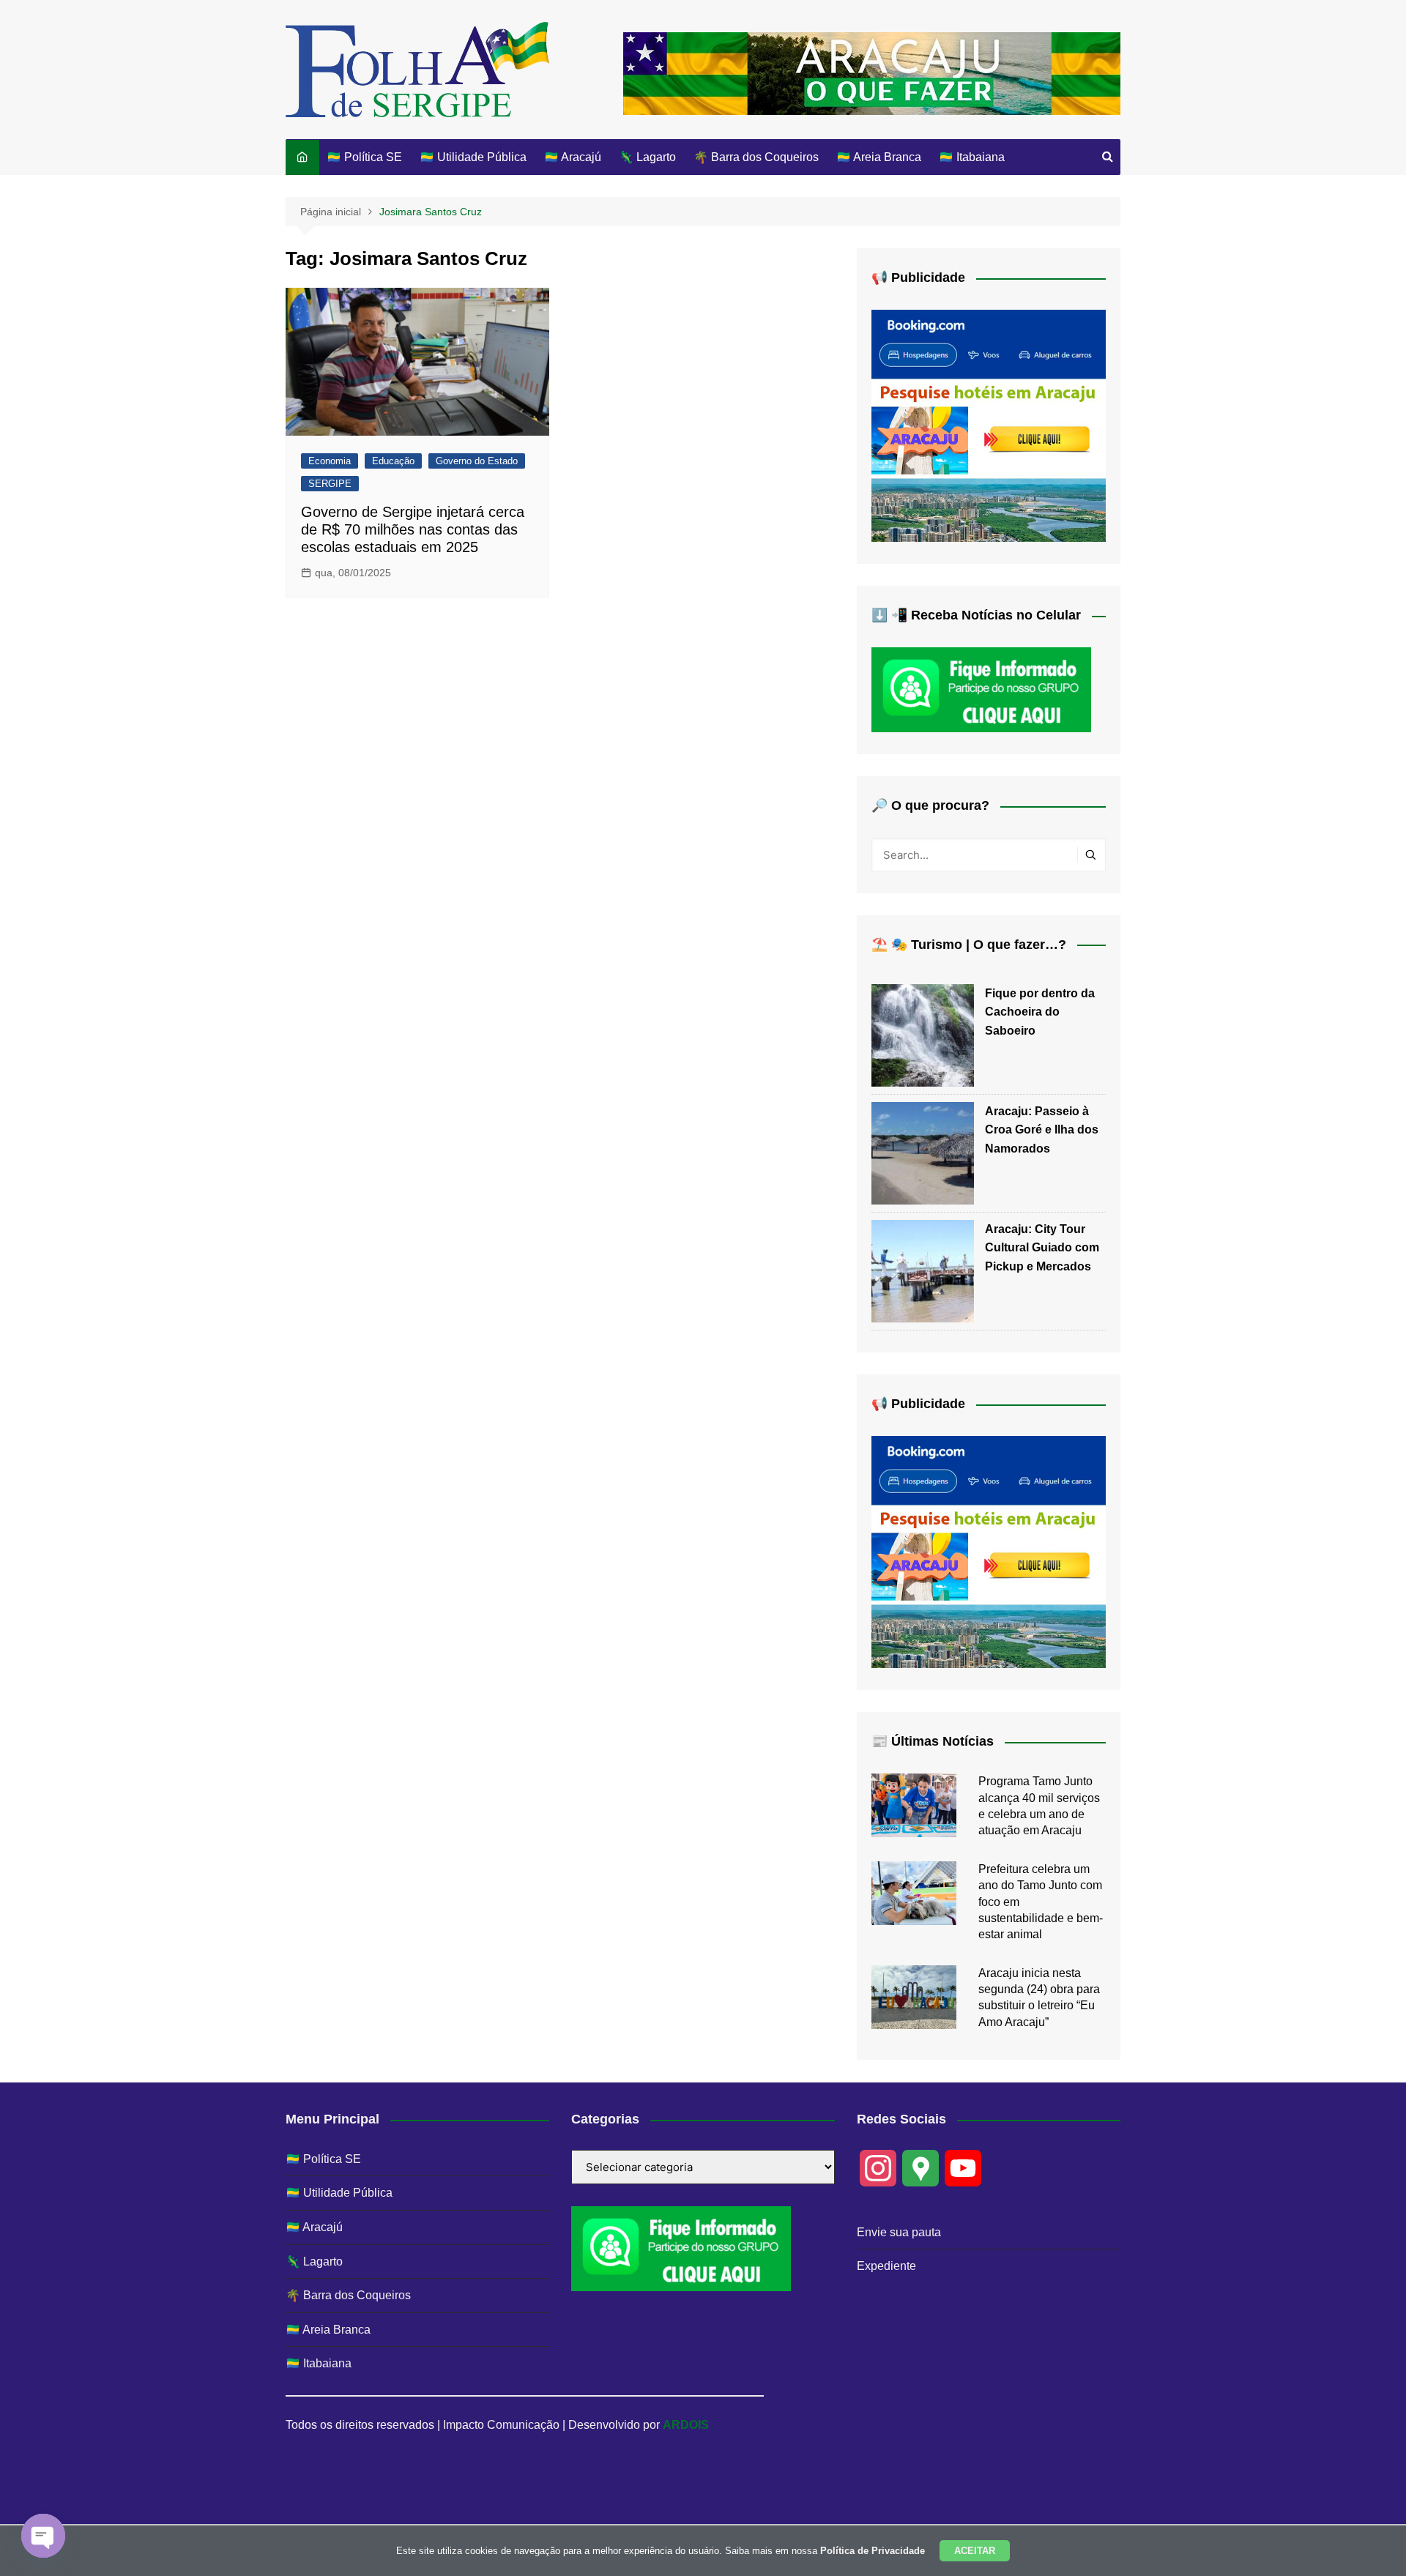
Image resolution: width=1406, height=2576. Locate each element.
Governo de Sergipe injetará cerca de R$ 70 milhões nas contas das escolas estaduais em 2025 (413, 529)
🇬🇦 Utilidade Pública (473, 157)
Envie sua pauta (899, 2232)
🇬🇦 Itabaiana (972, 157)
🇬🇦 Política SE (364, 157)
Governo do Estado (477, 461)
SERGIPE (330, 484)
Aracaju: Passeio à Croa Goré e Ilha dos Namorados (1042, 1130)
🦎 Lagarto (647, 157)
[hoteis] (989, 425)
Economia (330, 461)
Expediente (886, 2266)
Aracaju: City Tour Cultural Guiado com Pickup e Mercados (1042, 1248)
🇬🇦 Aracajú (573, 157)
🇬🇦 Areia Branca (879, 157)
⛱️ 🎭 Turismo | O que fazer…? (969, 945)
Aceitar (975, 2551)
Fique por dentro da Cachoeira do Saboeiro (1040, 1012)
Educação (393, 461)
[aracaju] (872, 72)
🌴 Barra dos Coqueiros (756, 157)
